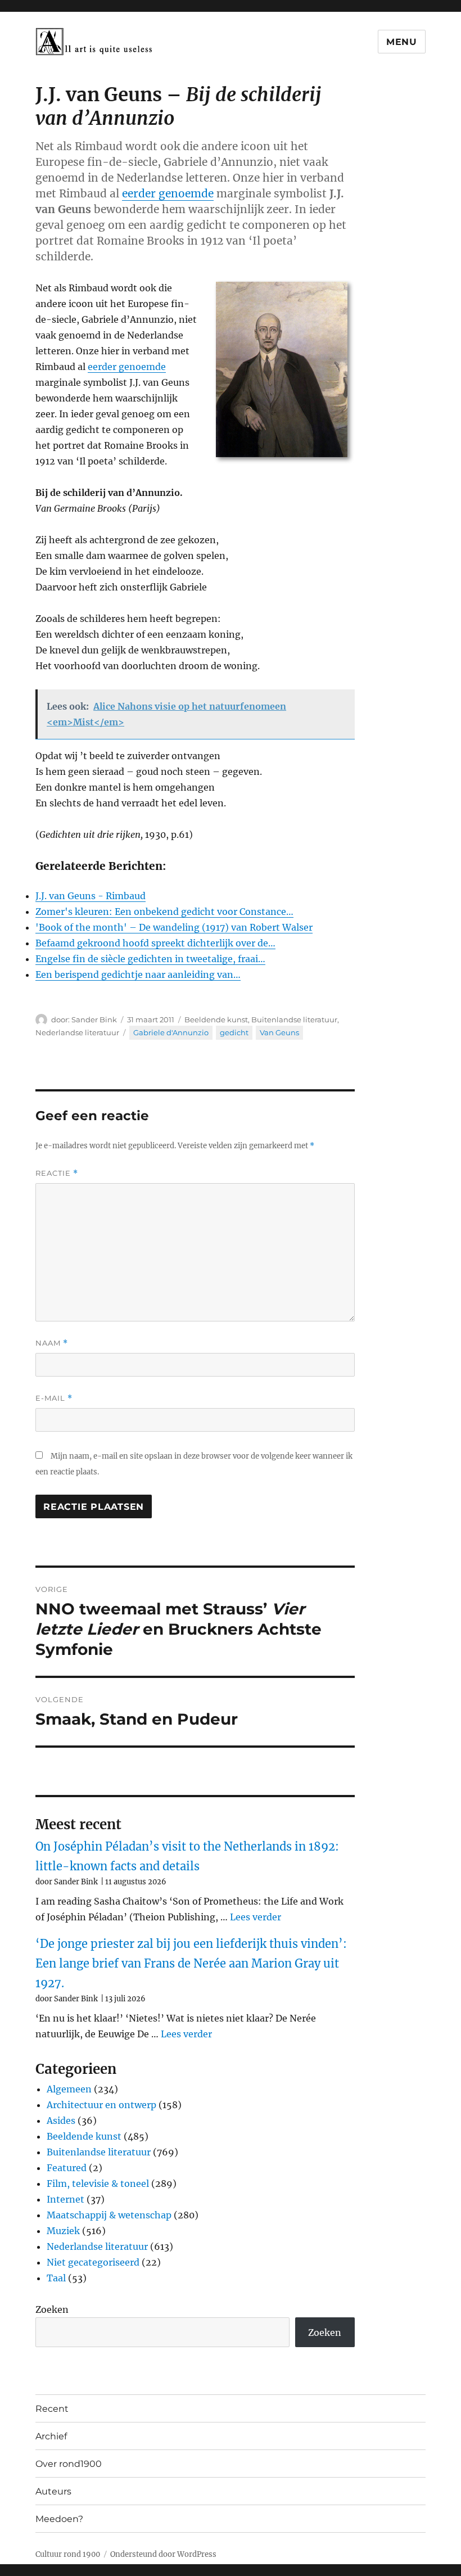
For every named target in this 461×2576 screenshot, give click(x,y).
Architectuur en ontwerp (101, 2105)
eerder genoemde (168, 193)
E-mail (54, 1398)
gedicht (234, 1032)
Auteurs (53, 2491)
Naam (52, 1343)
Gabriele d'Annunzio (171, 1032)
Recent (52, 2409)
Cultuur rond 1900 (68, 2554)
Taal (56, 2278)
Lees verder (256, 1917)
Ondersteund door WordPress (163, 2554)
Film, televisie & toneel (98, 2183)
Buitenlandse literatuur (294, 1019)
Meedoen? (59, 2519)
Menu (402, 42)
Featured (67, 2168)
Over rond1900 (69, 2464)
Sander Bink (94, 1019)
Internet (65, 2199)
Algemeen (69, 2089)
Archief (51, 2436)
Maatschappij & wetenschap (109, 2215)
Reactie (57, 1173)
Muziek (63, 2231)
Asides (61, 2121)
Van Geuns (279, 1032)
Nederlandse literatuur (77, 1032)
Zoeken (52, 2309)
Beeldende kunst (216, 1019)
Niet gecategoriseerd (93, 2262)
